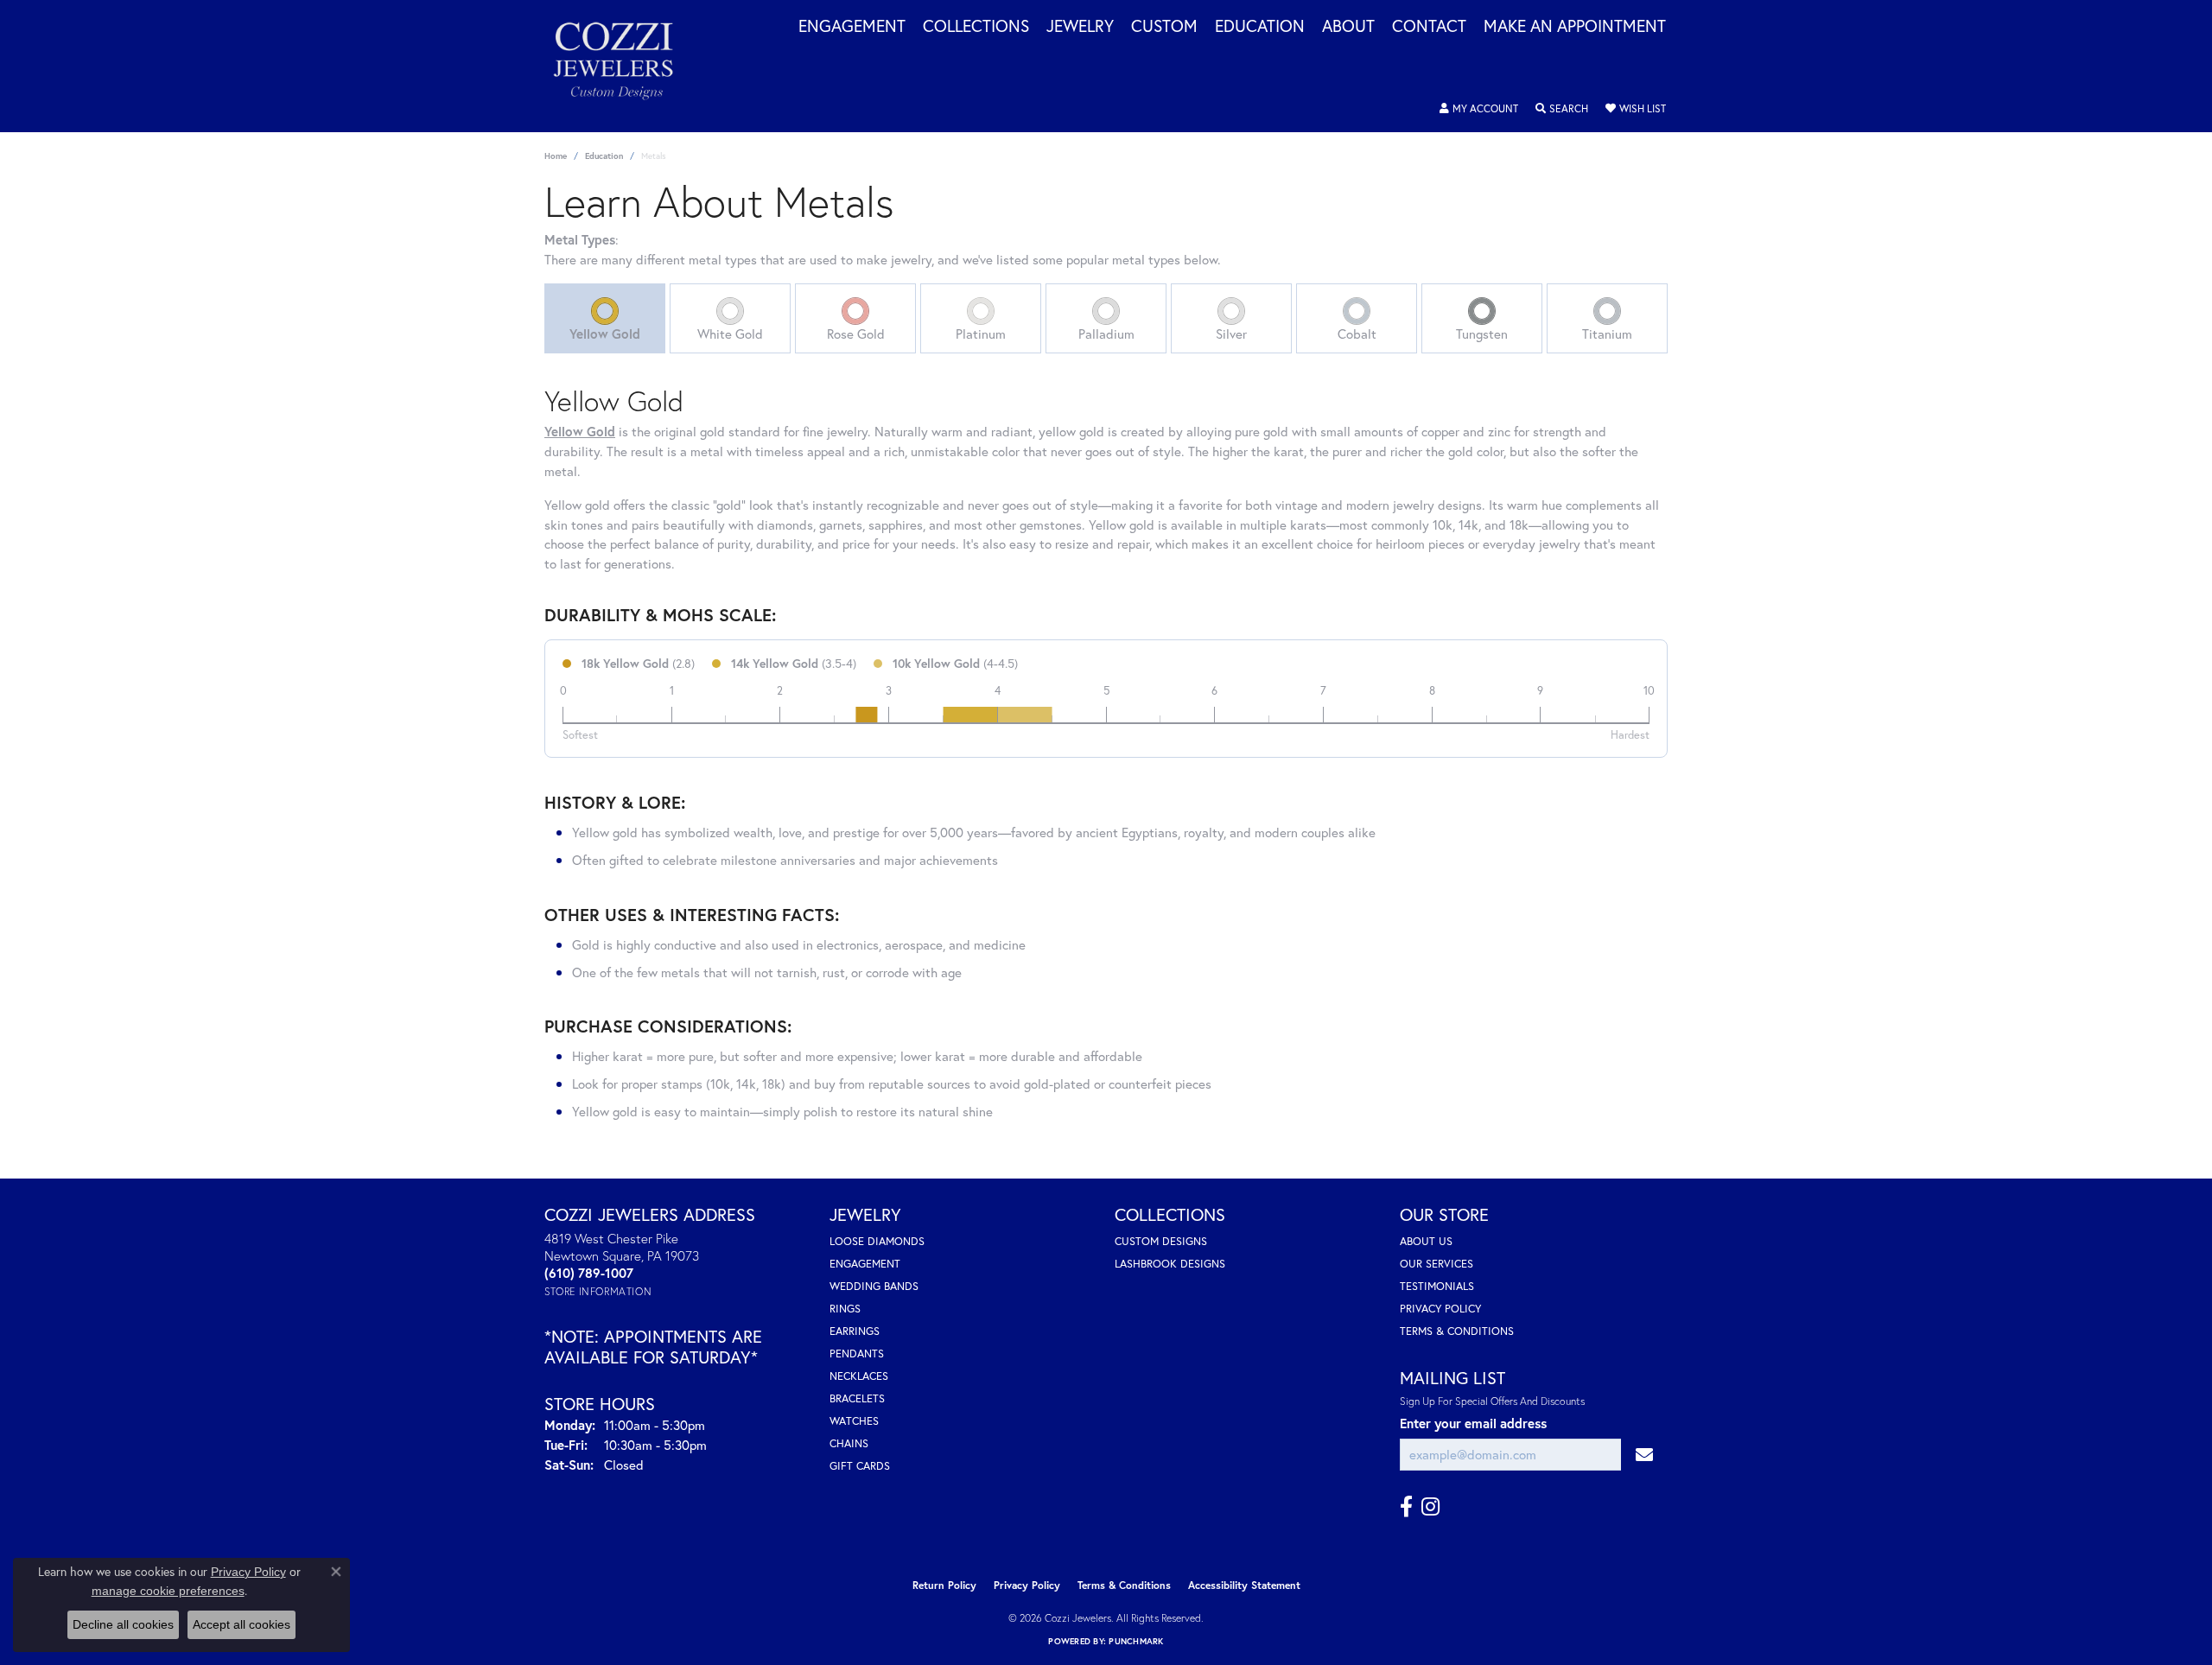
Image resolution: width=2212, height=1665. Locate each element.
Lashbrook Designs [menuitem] (1170, 1264)
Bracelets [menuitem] (857, 1398)
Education (1260, 27)
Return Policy (944, 1585)
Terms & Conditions (1457, 1331)
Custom (1164, 27)
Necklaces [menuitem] (859, 1376)
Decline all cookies (123, 1624)
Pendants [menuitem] (857, 1354)
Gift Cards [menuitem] (860, 1466)
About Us (1426, 1241)
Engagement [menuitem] (865, 1264)
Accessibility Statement (1244, 1585)
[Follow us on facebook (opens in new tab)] (1406, 1507)
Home (556, 156)
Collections (976, 27)
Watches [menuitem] (854, 1421)
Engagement (852, 27)
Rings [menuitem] (845, 1309)
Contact (1429, 27)
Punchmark (1136, 1641)
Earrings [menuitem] (855, 1331)
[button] (1479, 109)
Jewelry (1080, 27)
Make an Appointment (1575, 27)
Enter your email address (1473, 1423)
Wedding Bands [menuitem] (874, 1286)
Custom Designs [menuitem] (1161, 1241)
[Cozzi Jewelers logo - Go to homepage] (622, 66)
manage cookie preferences (168, 1591)
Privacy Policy (1440, 1309)
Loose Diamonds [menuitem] (877, 1241)
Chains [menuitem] (849, 1443)
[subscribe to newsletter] (1644, 1455)
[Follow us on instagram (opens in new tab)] (1430, 1507)
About (1348, 27)
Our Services (1437, 1264)
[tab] (605, 318)
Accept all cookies (242, 1624)
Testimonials (1437, 1286)
